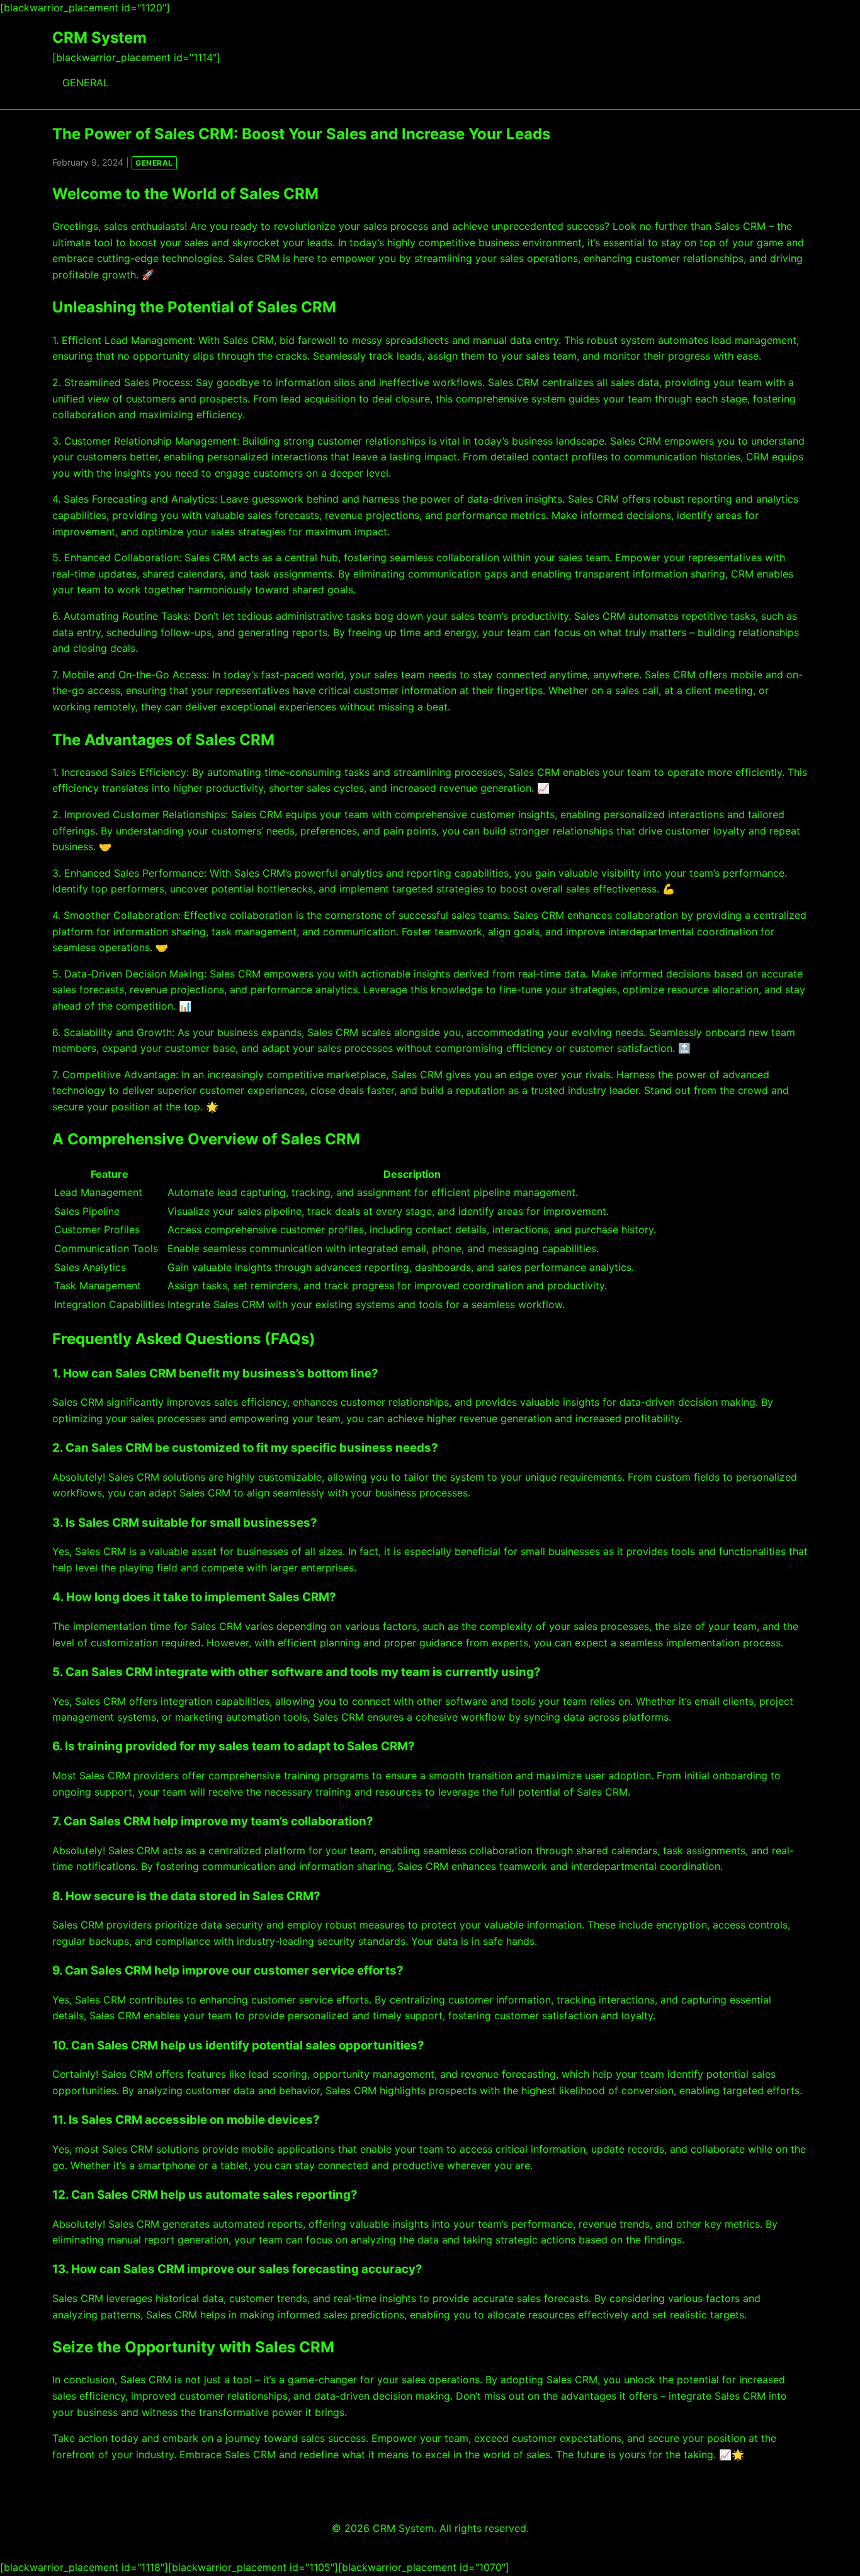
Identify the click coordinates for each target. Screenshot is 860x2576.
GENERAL (86, 83)
